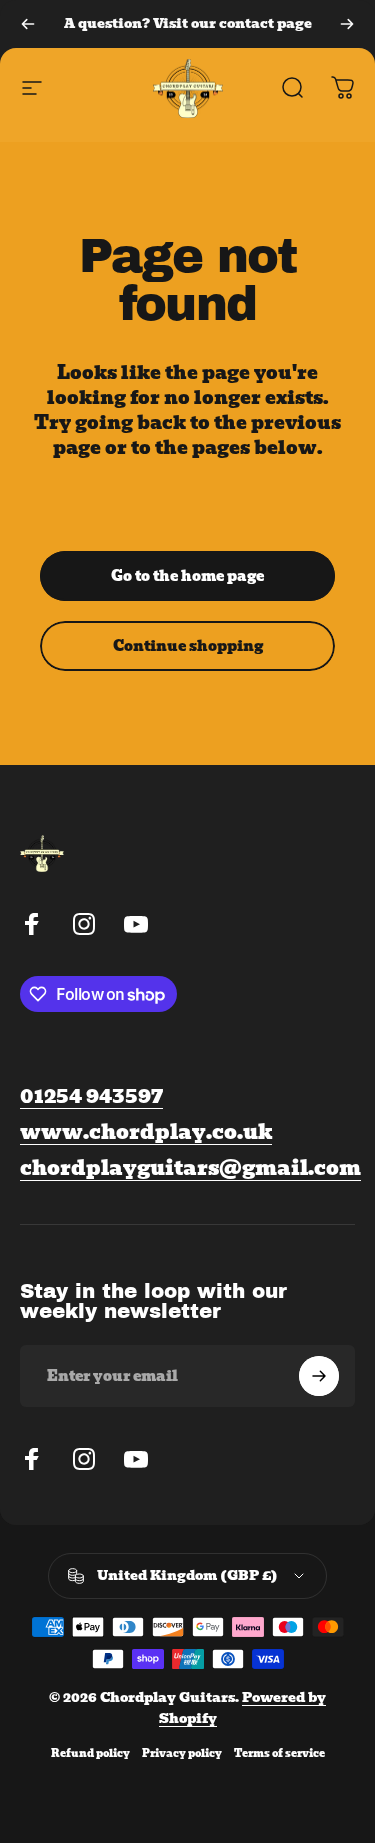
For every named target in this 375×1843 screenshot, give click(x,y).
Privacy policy (182, 1753)
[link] (190, 1168)
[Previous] (28, 24)
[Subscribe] (319, 1376)
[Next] (347, 24)
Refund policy (90, 1753)
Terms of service (279, 1753)
